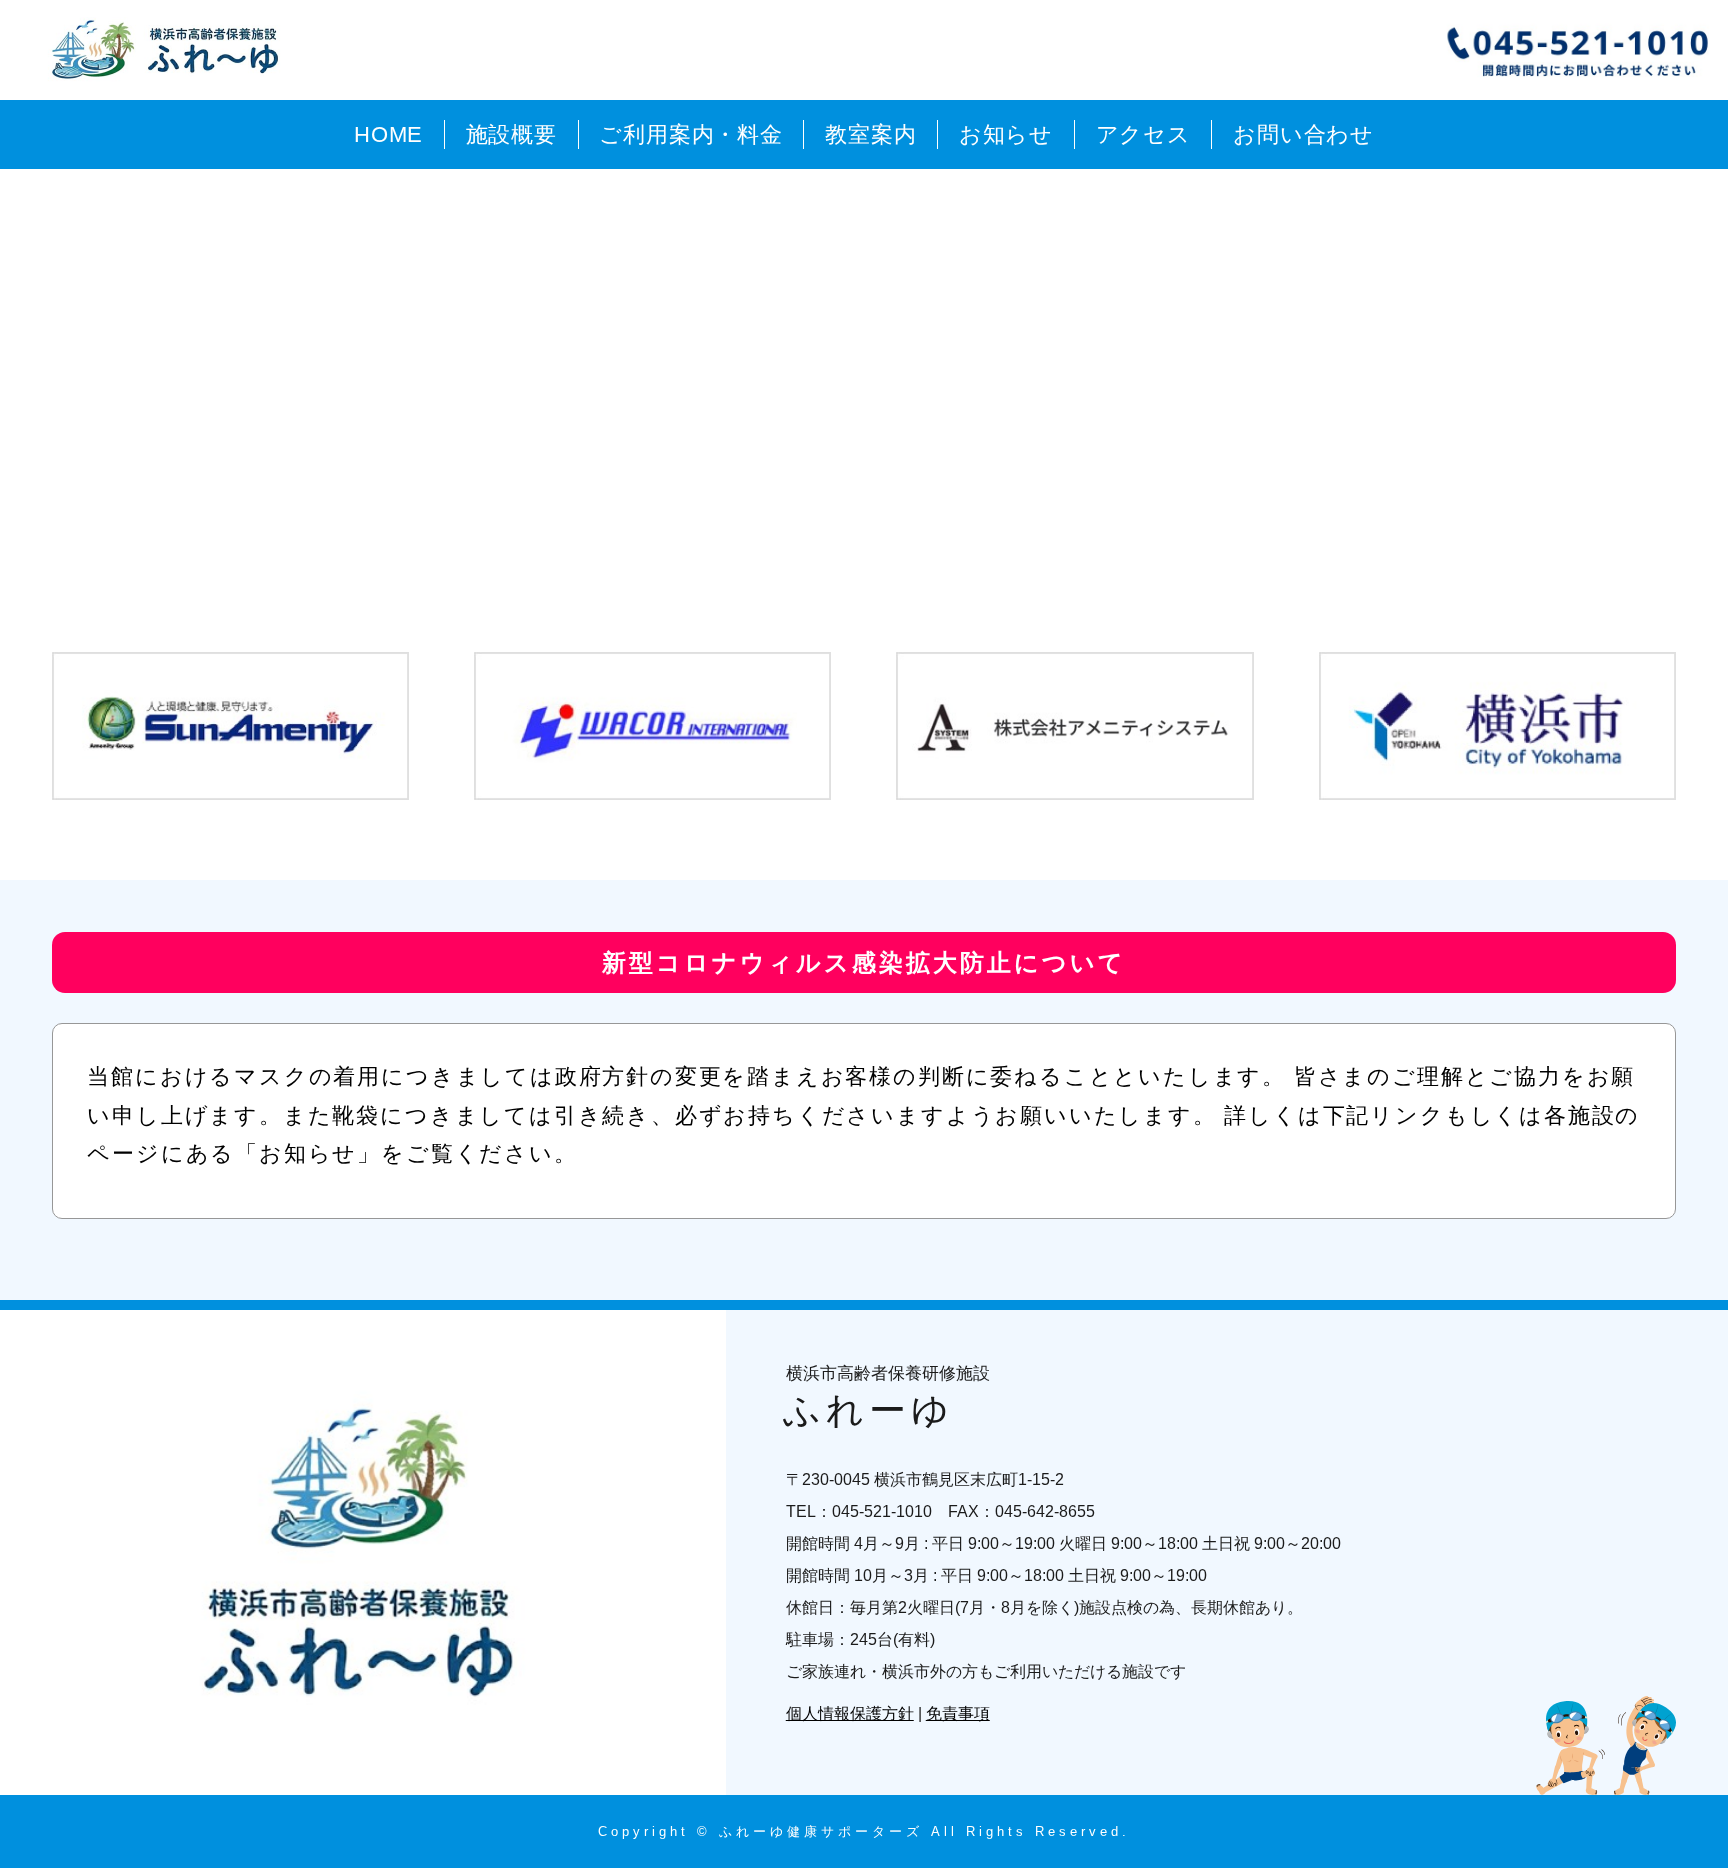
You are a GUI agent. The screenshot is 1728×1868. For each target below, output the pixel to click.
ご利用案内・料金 (690, 134)
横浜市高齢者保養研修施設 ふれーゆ (169, 50)
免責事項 (958, 1713)
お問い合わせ (1303, 134)
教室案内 (870, 134)
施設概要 (511, 134)
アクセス (1143, 134)
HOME (388, 134)
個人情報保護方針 (850, 1713)
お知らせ (1006, 134)
